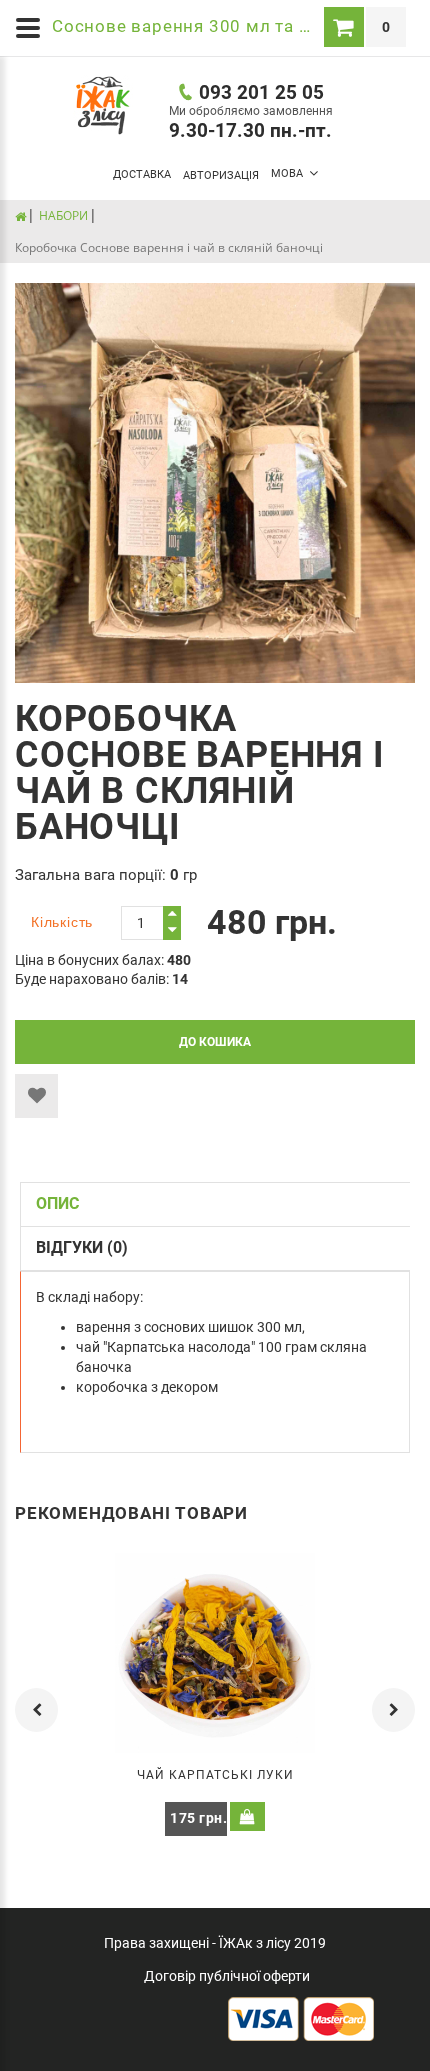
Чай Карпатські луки (215, 1775)
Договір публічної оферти (227, 1976)
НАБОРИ (63, 215)
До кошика (215, 1042)
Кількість (62, 922)
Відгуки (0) (82, 1247)
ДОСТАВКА (142, 174)
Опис (57, 1203)
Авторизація (221, 175)
